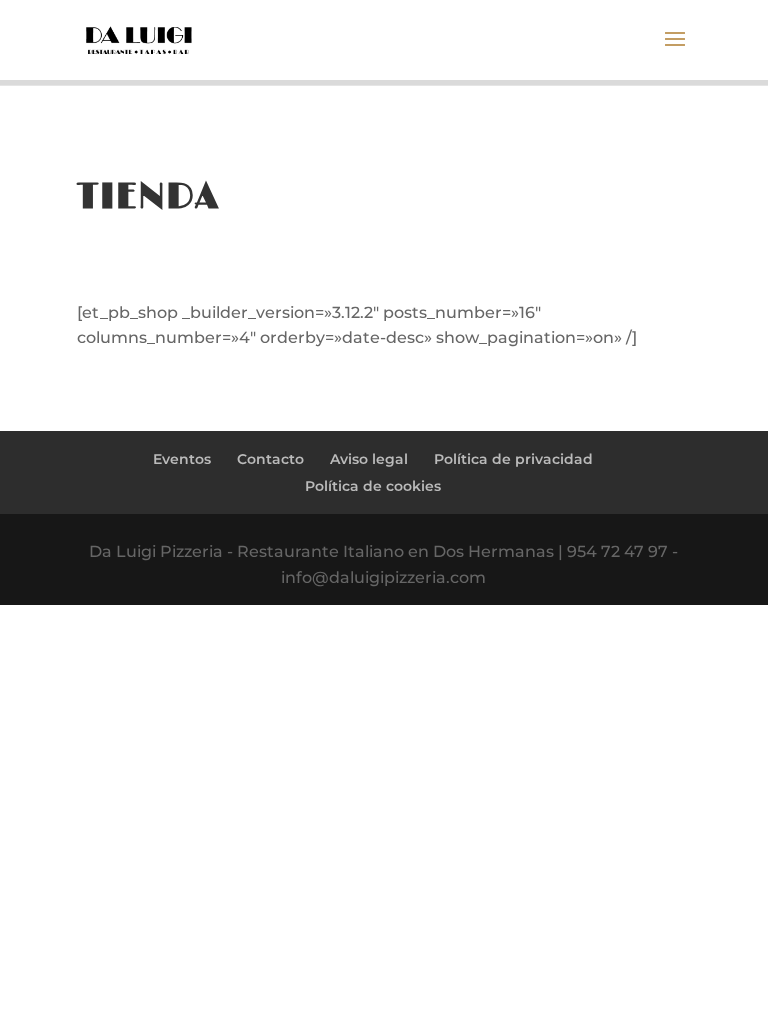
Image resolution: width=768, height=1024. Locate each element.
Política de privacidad (513, 459)
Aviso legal (369, 459)
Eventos (182, 459)
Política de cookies (373, 486)
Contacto (270, 459)
